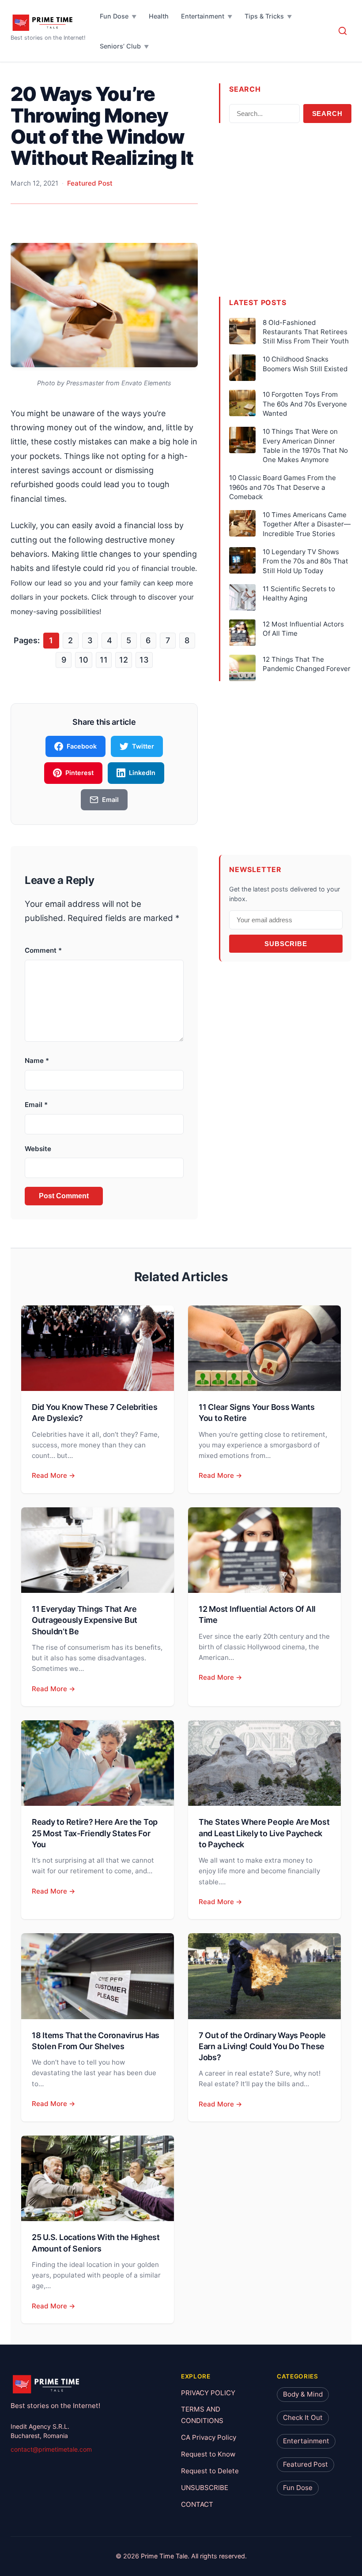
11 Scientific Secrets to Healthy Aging (299, 593)
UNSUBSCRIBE (205, 2488)
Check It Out (303, 2418)
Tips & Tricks (264, 16)
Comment (43, 950)
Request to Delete (210, 2471)
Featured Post (90, 183)
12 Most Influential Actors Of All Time (303, 629)
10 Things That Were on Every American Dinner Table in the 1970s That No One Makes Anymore (305, 445)
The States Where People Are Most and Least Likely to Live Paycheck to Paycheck (264, 1833)
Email (36, 1105)
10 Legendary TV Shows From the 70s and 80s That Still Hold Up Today (305, 561)
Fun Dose (114, 16)
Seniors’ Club (120, 46)
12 (124, 660)
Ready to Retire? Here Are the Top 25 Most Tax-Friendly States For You (95, 1833)
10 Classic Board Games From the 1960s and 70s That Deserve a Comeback (283, 487)
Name (37, 1061)
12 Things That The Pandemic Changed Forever (307, 664)
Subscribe (286, 944)
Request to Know (208, 2454)
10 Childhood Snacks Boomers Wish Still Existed (305, 364)
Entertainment (203, 16)
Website (38, 1149)
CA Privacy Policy (209, 2437)
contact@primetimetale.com (51, 2449)
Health (159, 16)
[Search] (343, 31)
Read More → (54, 1475)
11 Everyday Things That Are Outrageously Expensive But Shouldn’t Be (85, 1620)
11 (104, 660)
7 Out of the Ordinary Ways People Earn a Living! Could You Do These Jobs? (262, 2046)
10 (84, 660)
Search (327, 114)
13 (144, 660)
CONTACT (197, 2504)
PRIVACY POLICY (208, 2392)
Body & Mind (303, 2394)
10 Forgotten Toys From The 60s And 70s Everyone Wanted (305, 404)
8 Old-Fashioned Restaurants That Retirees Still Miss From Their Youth (306, 332)
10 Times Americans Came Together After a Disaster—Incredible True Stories (307, 524)
